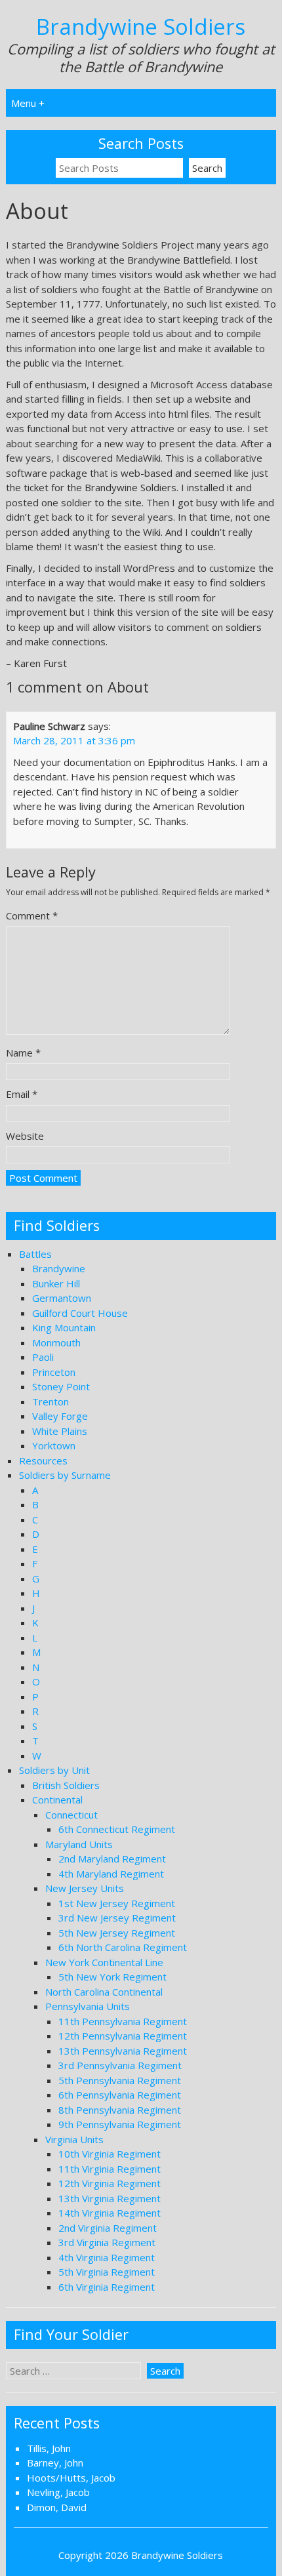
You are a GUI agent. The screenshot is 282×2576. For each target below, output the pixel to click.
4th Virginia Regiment (107, 2257)
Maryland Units (79, 1844)
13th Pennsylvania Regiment (123, 2051)
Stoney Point (61, 1386)
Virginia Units (74, 2139)
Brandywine (59, 1268)
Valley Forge (60, 1416)
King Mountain (64, 1327)
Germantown (62, 1298)
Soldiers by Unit (54, 1770)
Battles (35, 1254)
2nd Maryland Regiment (112, 1859)
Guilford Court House (80, 1313)
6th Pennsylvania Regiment (120, 2095)
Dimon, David (57, 2507)
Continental (57, 1800)
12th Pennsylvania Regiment (123, 2036)
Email (22, 1094)
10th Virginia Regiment (110, 2154)
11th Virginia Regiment (110, 2169)
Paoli (43, 1357)
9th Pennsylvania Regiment (120, 2124)
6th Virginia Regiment (107, 2287)
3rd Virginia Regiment (107, 2242)
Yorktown (54, 1445)
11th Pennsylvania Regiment (123, 2021)
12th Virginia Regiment (110, 2183)
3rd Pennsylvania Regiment (120, 2065)
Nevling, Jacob (58, 2492)
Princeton (54, 1372)
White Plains (60, 1431)
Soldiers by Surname (65, 1475)
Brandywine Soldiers (141, 27)
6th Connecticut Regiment (117, 1829)
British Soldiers (66, 1785)
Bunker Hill (56, 1283)
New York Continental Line (104, 1962)
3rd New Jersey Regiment (117, 1918)
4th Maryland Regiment (111, 1874)
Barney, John (55, 2463)
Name (23, 1053)
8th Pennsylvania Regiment (120, 2110)
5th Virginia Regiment (107, 2272)
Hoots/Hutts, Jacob (71, 2478)
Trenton (50, 1401)
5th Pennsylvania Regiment (120, 2080)
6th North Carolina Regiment (123, 1947)
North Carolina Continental (104, 1992)
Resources (43, 1460)
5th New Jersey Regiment (117, 1933)
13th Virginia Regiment (110, 2198)
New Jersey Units (85, 1888)
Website (25, 1136)
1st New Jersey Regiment (117, 1903)
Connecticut (71, 1815)
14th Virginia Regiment (110, 2213)
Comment (32, 916)
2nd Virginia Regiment (108, 2228)
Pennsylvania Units (88, 2006)
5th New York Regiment (112, 1977)
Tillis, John (49, 2448)
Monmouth (56, 1342)
